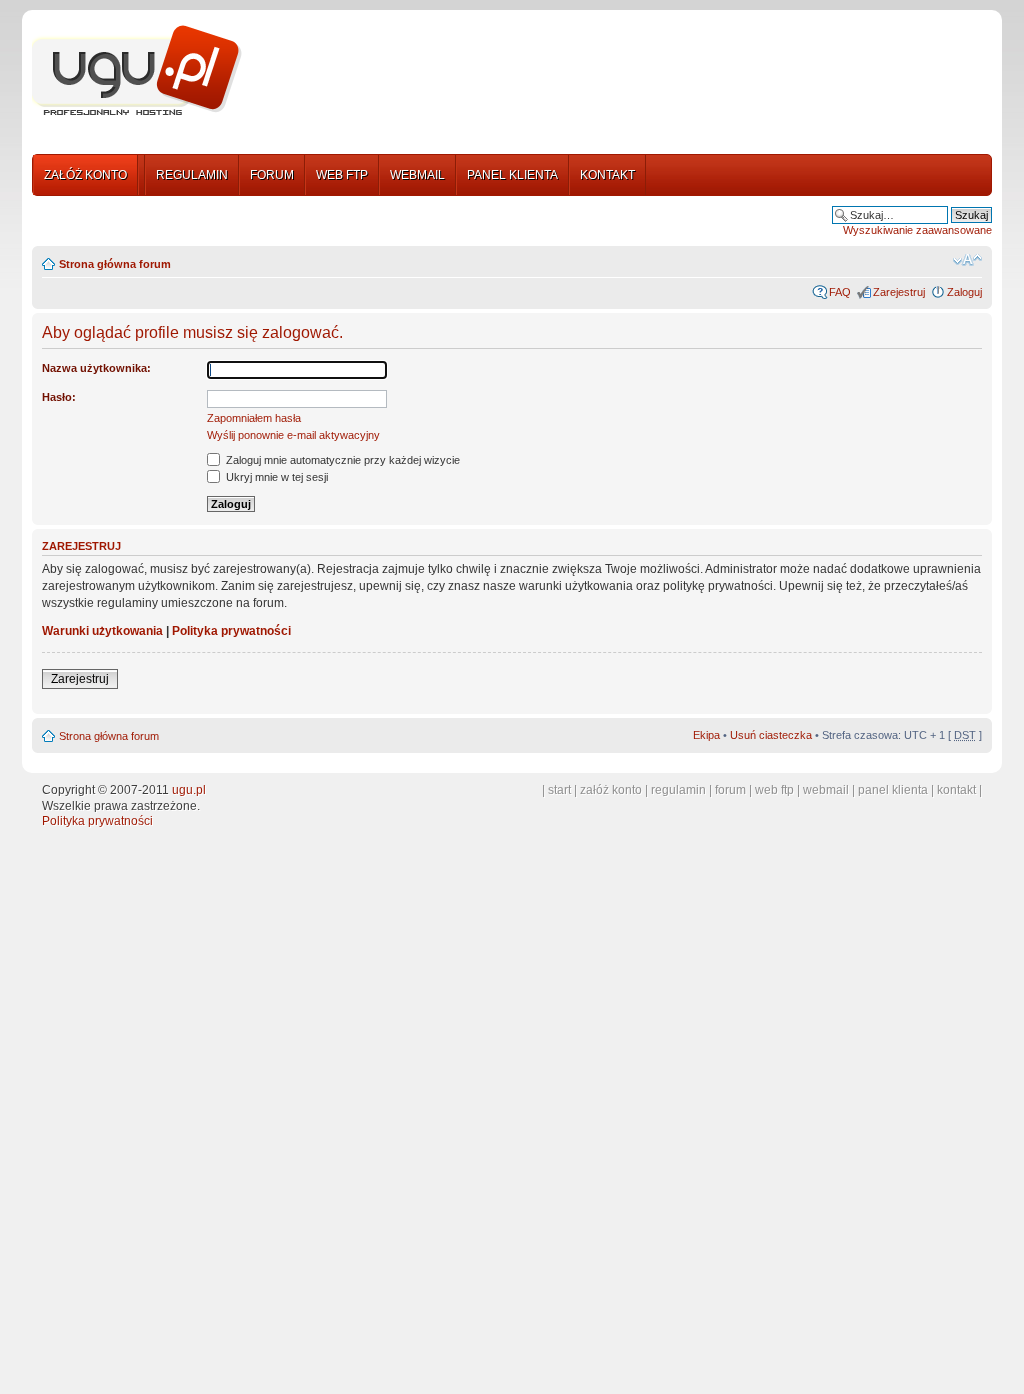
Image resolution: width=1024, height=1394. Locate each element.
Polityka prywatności (231, 631)
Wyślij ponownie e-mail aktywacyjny (293, 435)
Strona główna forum (115, 264)
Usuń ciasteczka (771, 735)
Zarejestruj (899, 292)
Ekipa (706, 735)
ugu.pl (189, 790)
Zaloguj (964, 292)
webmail (826, 790)
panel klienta (893, 790)
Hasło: (59, 397)
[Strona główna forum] (137, 71)
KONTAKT (607, 175)
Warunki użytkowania (102, 631)
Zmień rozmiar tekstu (967, 260)
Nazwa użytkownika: (96, 368)
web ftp (774, 790)
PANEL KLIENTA (512, 175)
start (559, 790)
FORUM (272, 175)
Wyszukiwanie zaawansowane (917, 230)
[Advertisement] (625, 73)
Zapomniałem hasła (254, 418)
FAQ (840, 292)
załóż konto (611, 790)
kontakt (956, 790)
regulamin (678, 790)
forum (730, 790)
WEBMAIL (417, 175)
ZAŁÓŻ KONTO (85, 175)
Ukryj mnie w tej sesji (275, 477)
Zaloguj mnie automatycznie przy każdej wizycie (341, 460)
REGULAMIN (192, 175)
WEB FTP (342, 175)
